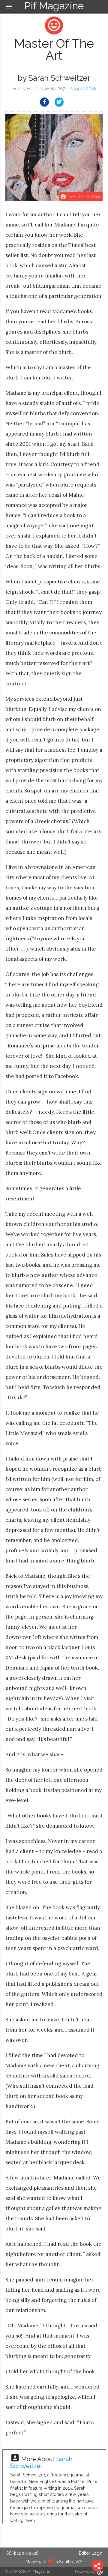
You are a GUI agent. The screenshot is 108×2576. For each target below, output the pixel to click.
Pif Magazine (39, 2571)
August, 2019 (83, 88)
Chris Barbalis (88, 196)
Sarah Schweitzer (41, 2462)
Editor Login (91, 2553)
